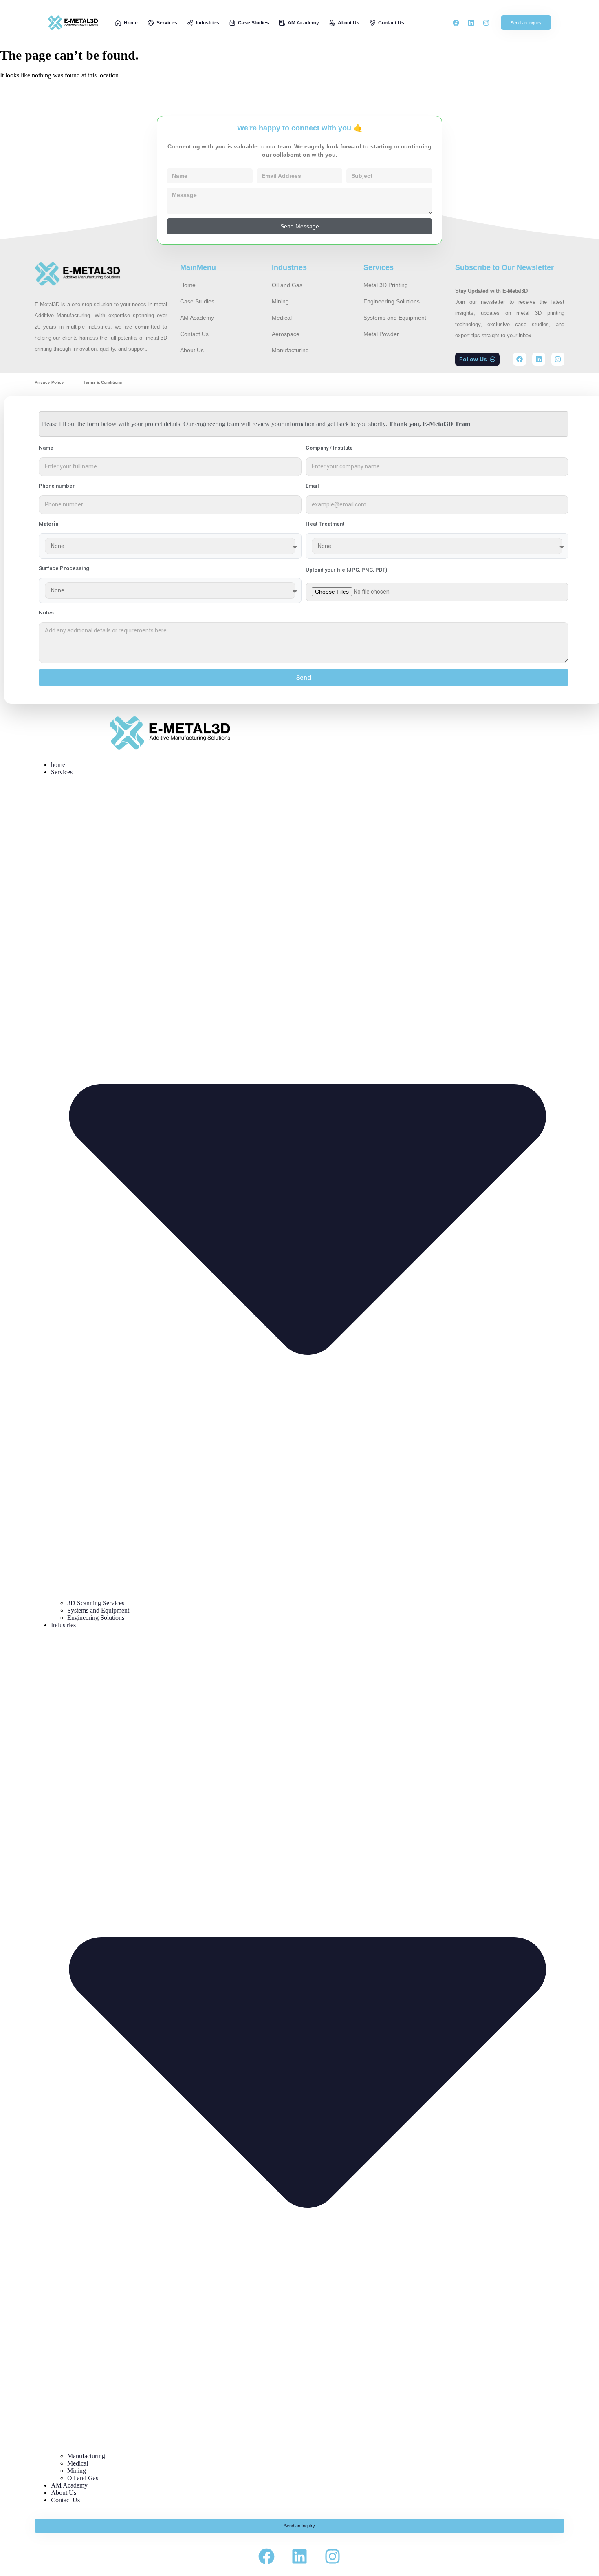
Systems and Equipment (98, 1610)
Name (46, 448)
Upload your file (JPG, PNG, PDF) (346, 570)
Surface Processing (64, 568)
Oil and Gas (83, 2478)
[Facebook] (456, 23)
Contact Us (65, 2500)
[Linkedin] (471, 23)
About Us (64, 2493)
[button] (477, 359)
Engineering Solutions (96, 1618)
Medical (78, 2463)
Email (312, 486)
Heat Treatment (325, 524)
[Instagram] (486, 23)
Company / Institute (329, 448)
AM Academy (69, 2485)
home (58, 765)
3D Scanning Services (96, 1603)
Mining (77, 2471)
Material (49, 524)
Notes (46, 613)
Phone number (57, 486)
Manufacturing (86, 2456)
